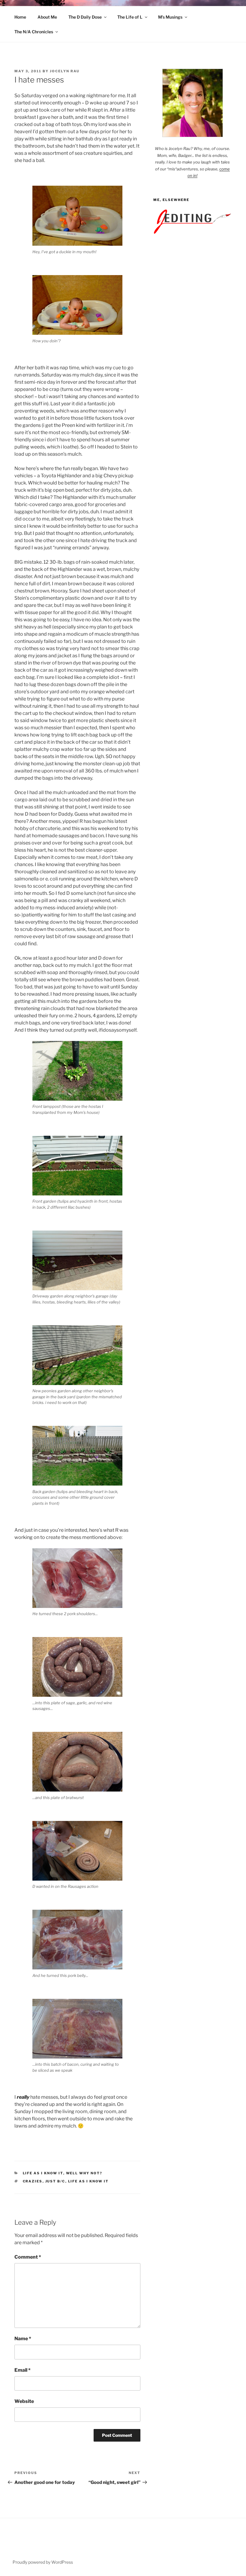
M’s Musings (170, 17)
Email (22, 2370)
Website (24, 2401)
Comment (28, 2257)
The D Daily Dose (85, 17)
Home (20, 17)
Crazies (33, 2181)
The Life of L (130, 17)
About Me (47, 17)
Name (23, 2339)
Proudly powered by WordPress (43, 2562)
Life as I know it (43, 2173)
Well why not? (84, 2173)
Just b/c (55, 2181)
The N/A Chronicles (34, 32)
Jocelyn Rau (65, 71)
